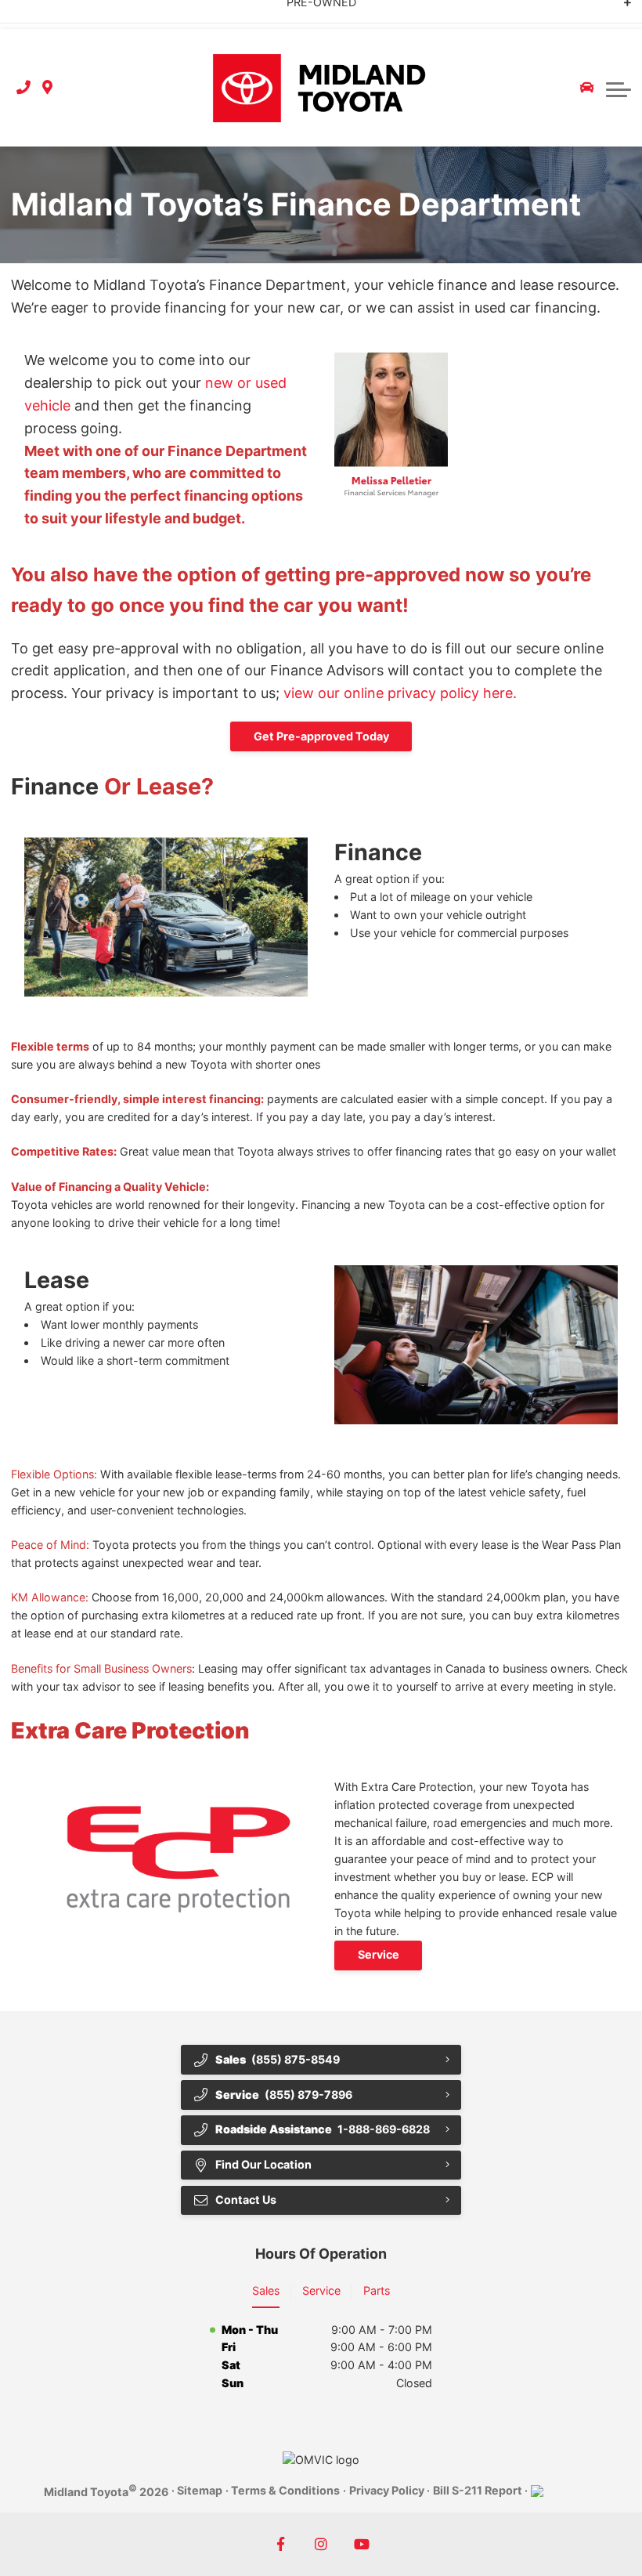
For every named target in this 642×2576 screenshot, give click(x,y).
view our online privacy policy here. (404, 693)
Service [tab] (321, 2290)
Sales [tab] (266, 2290)
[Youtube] (362, 2544)
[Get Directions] (47, 88)
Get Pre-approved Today (321, 736)
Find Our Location (263, 2164)
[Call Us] (23, 88)
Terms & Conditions (285, 2490)
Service (379, 1954)
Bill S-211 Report (478, 2490)
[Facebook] (281, 2544)
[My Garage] (587, 88)
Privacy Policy (387, 2490)
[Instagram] (321, 2544)
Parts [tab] (377, 2290)
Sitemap (200, 2490)
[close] (617, 13)
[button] (619, 88)
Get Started (182, 14)
